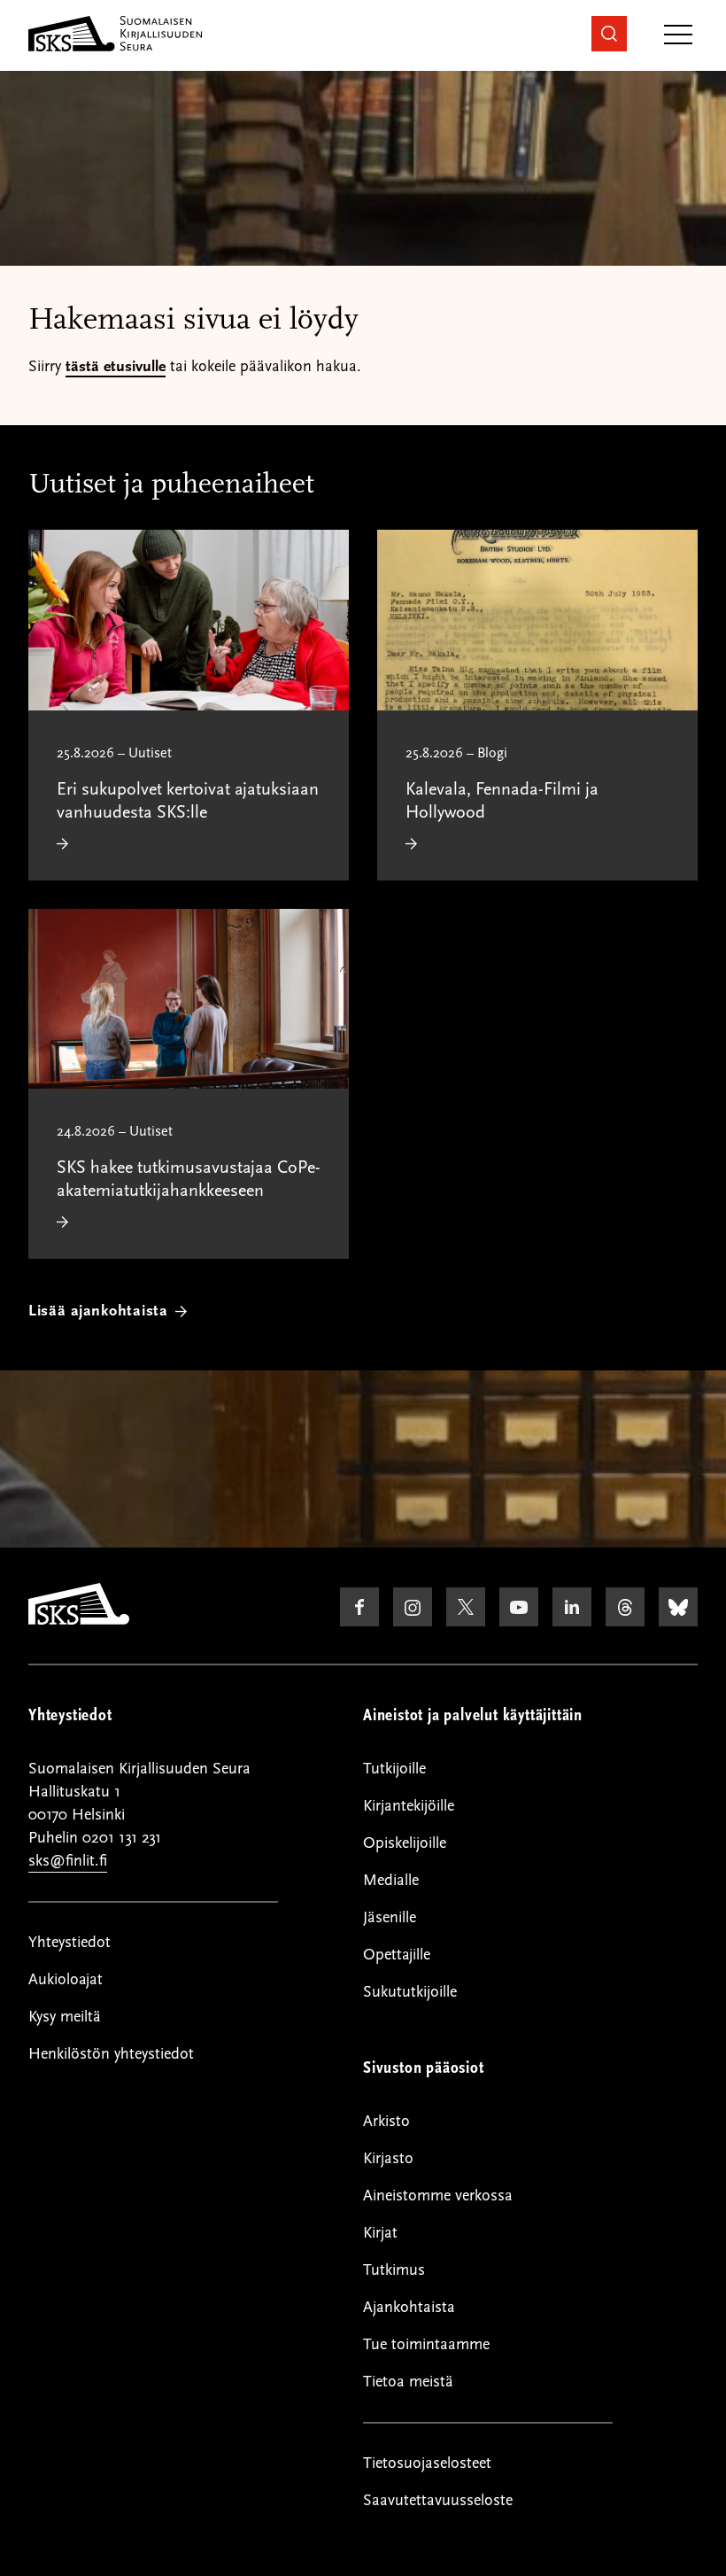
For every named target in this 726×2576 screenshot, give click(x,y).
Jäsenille (390, 1917)
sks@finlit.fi (68, 1861)
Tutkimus (394, 2270)
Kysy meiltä (65, 2017)
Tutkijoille (394, 1769)
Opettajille (397, 1955)
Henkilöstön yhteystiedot (111, 2054)
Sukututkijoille (410, 1992)
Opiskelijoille (405, 1843)
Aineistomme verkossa (438, 2196)
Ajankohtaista (409, 2307)
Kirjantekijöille (409, 1806)
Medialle (391, 1880)
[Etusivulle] (79, 1620)
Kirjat (380, 2233)
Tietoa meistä (408, 2382)
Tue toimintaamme (426, 2344)
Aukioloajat (66, 1979)
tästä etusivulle (116, 366)
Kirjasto (388, 2158)
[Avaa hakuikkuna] (609, 34)
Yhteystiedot (70, 1942)
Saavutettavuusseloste (438, 2500)
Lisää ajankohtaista (98, 1311)
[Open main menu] (678, 36)
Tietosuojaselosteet (427, 2463)
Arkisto (386, 2121)
